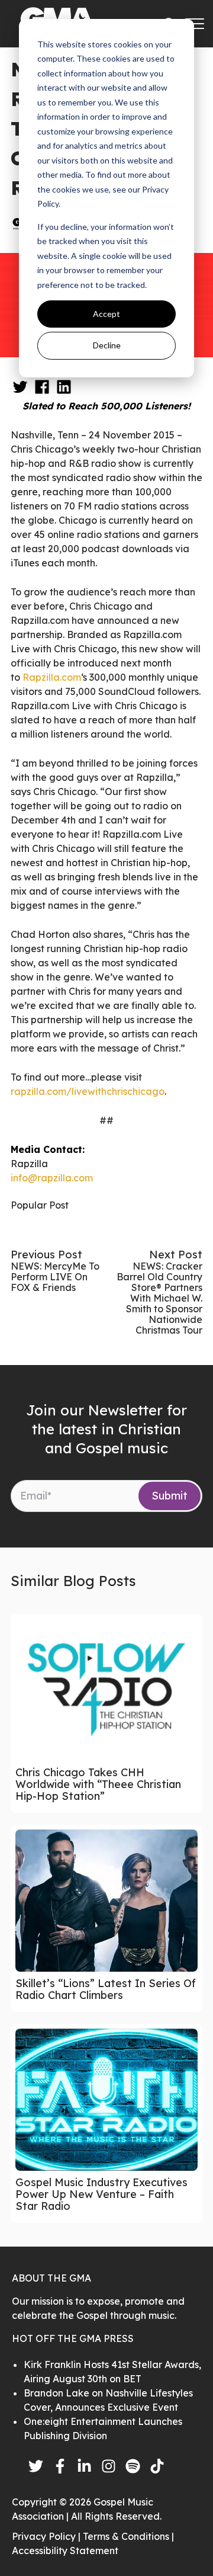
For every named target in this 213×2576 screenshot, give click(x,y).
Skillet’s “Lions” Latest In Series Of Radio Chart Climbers (106, 1989)
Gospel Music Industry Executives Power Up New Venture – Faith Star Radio (101, 2194)
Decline (107, 345)
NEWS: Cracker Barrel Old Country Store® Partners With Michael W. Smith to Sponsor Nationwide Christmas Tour (159, 1298)
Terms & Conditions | (128, 2536)
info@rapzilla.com (52, 1178)
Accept (106, 314)
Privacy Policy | (47, 2536)
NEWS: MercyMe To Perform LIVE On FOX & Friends (55, 1277)
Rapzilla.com (52, 677)
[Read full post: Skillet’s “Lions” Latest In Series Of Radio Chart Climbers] (106, 1901)
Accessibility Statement (65, 2551)
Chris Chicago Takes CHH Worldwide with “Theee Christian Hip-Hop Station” (98, 1784)
